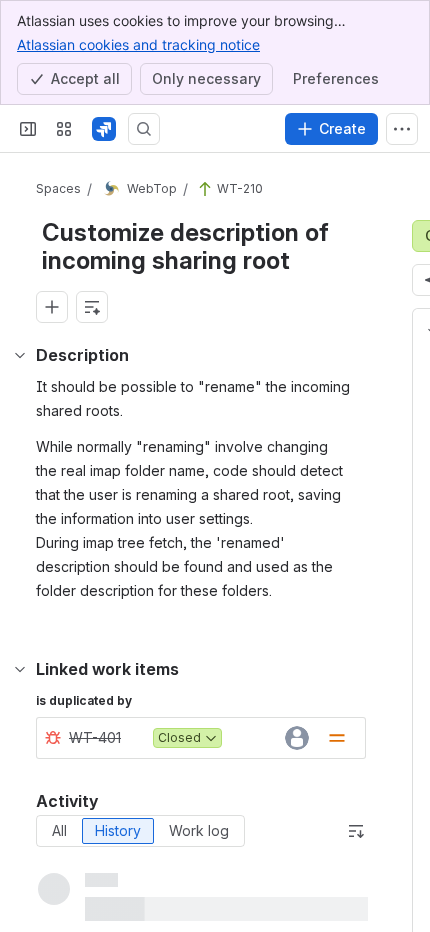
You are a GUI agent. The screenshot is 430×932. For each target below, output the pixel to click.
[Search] (144, 129)
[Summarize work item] (92, 307)
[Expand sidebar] (28, 129)
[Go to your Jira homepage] (104, 129)
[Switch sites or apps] (64, 129)
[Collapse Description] (20, 355)
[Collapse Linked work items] (20, 669)
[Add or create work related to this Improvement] (52, 307)
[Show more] (402, 129)
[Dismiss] (402, 822)
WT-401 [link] (95, 737)
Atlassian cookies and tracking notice (138, 44)
